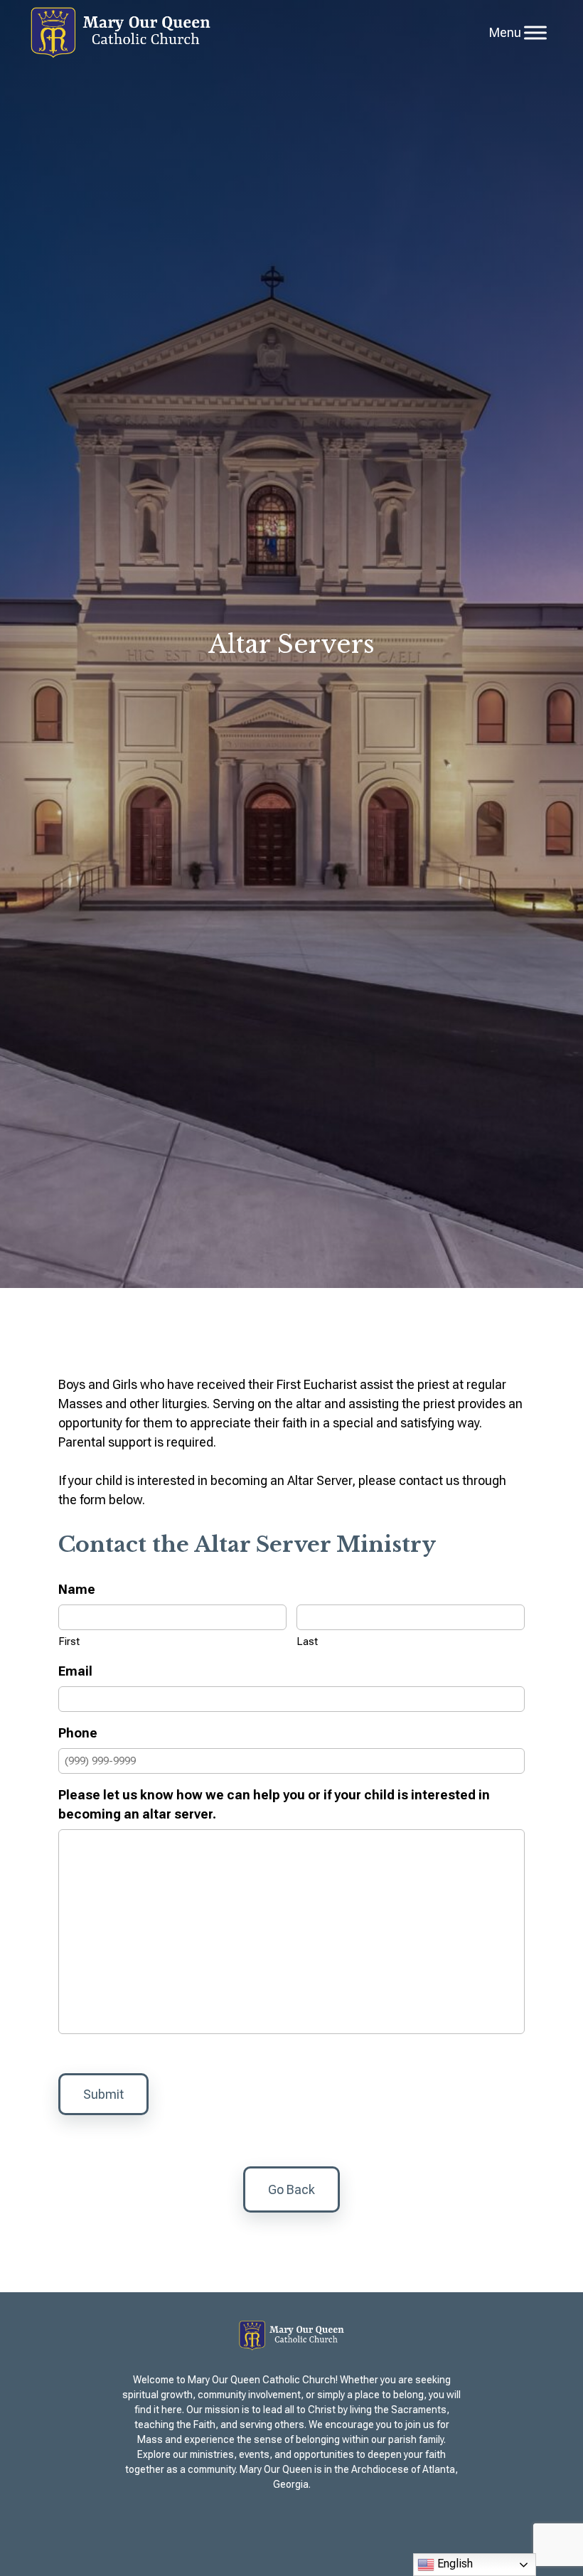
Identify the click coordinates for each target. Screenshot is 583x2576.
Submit (103, 2094)
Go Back (291, 2189)
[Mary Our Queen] (121, 33)
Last (307, 1641)
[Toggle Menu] (535, 32)
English (454, 2564)
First (69, 1641)
